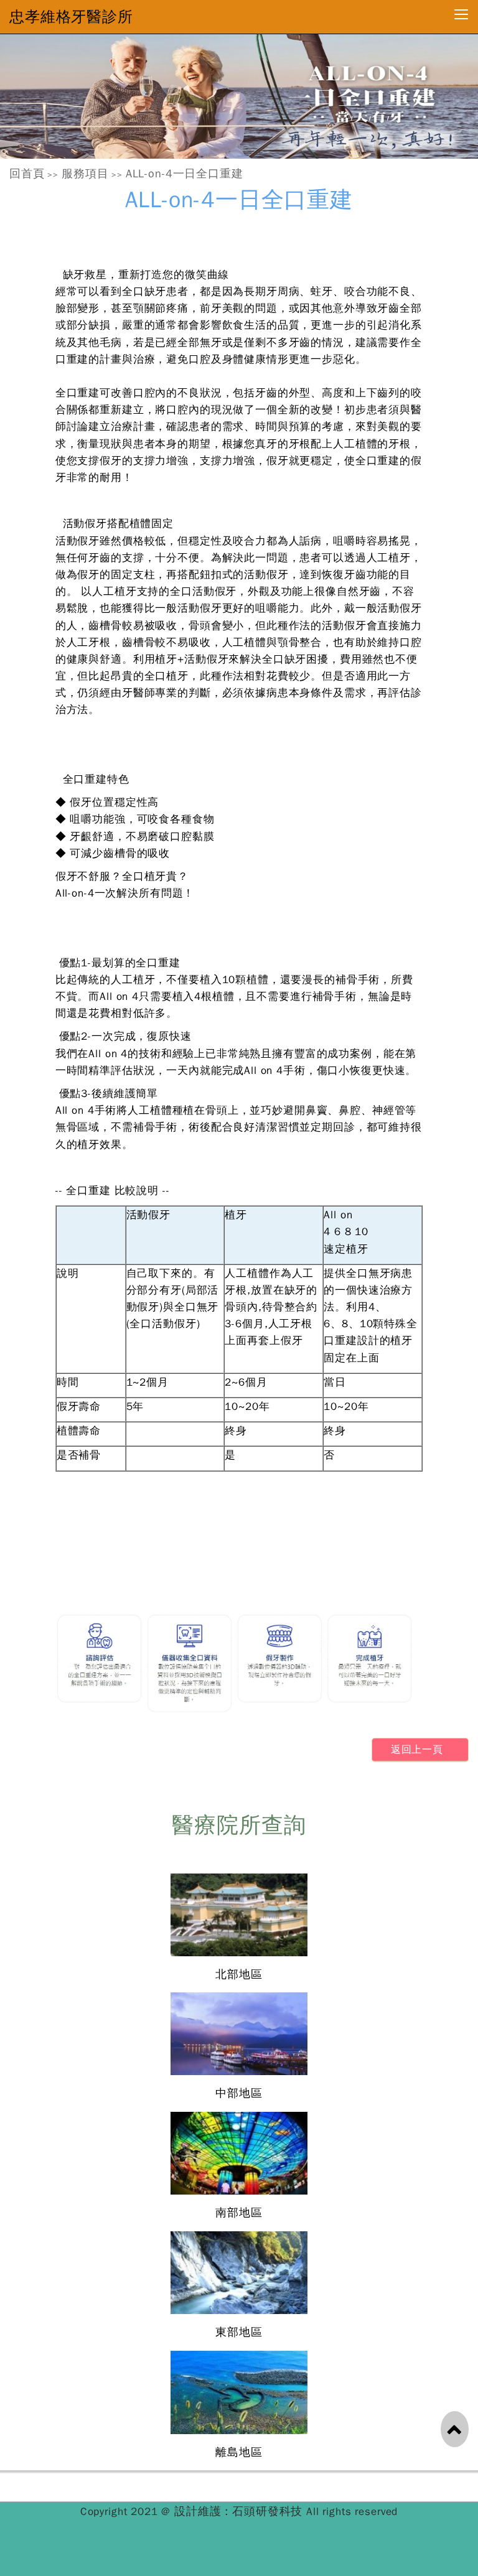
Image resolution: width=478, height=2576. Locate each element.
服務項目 (85, 174)
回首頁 (27, 174)
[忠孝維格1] (239, 96)
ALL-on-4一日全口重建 (185, 174)
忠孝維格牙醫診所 (71, 17)
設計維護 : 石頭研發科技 (240, 2511)
